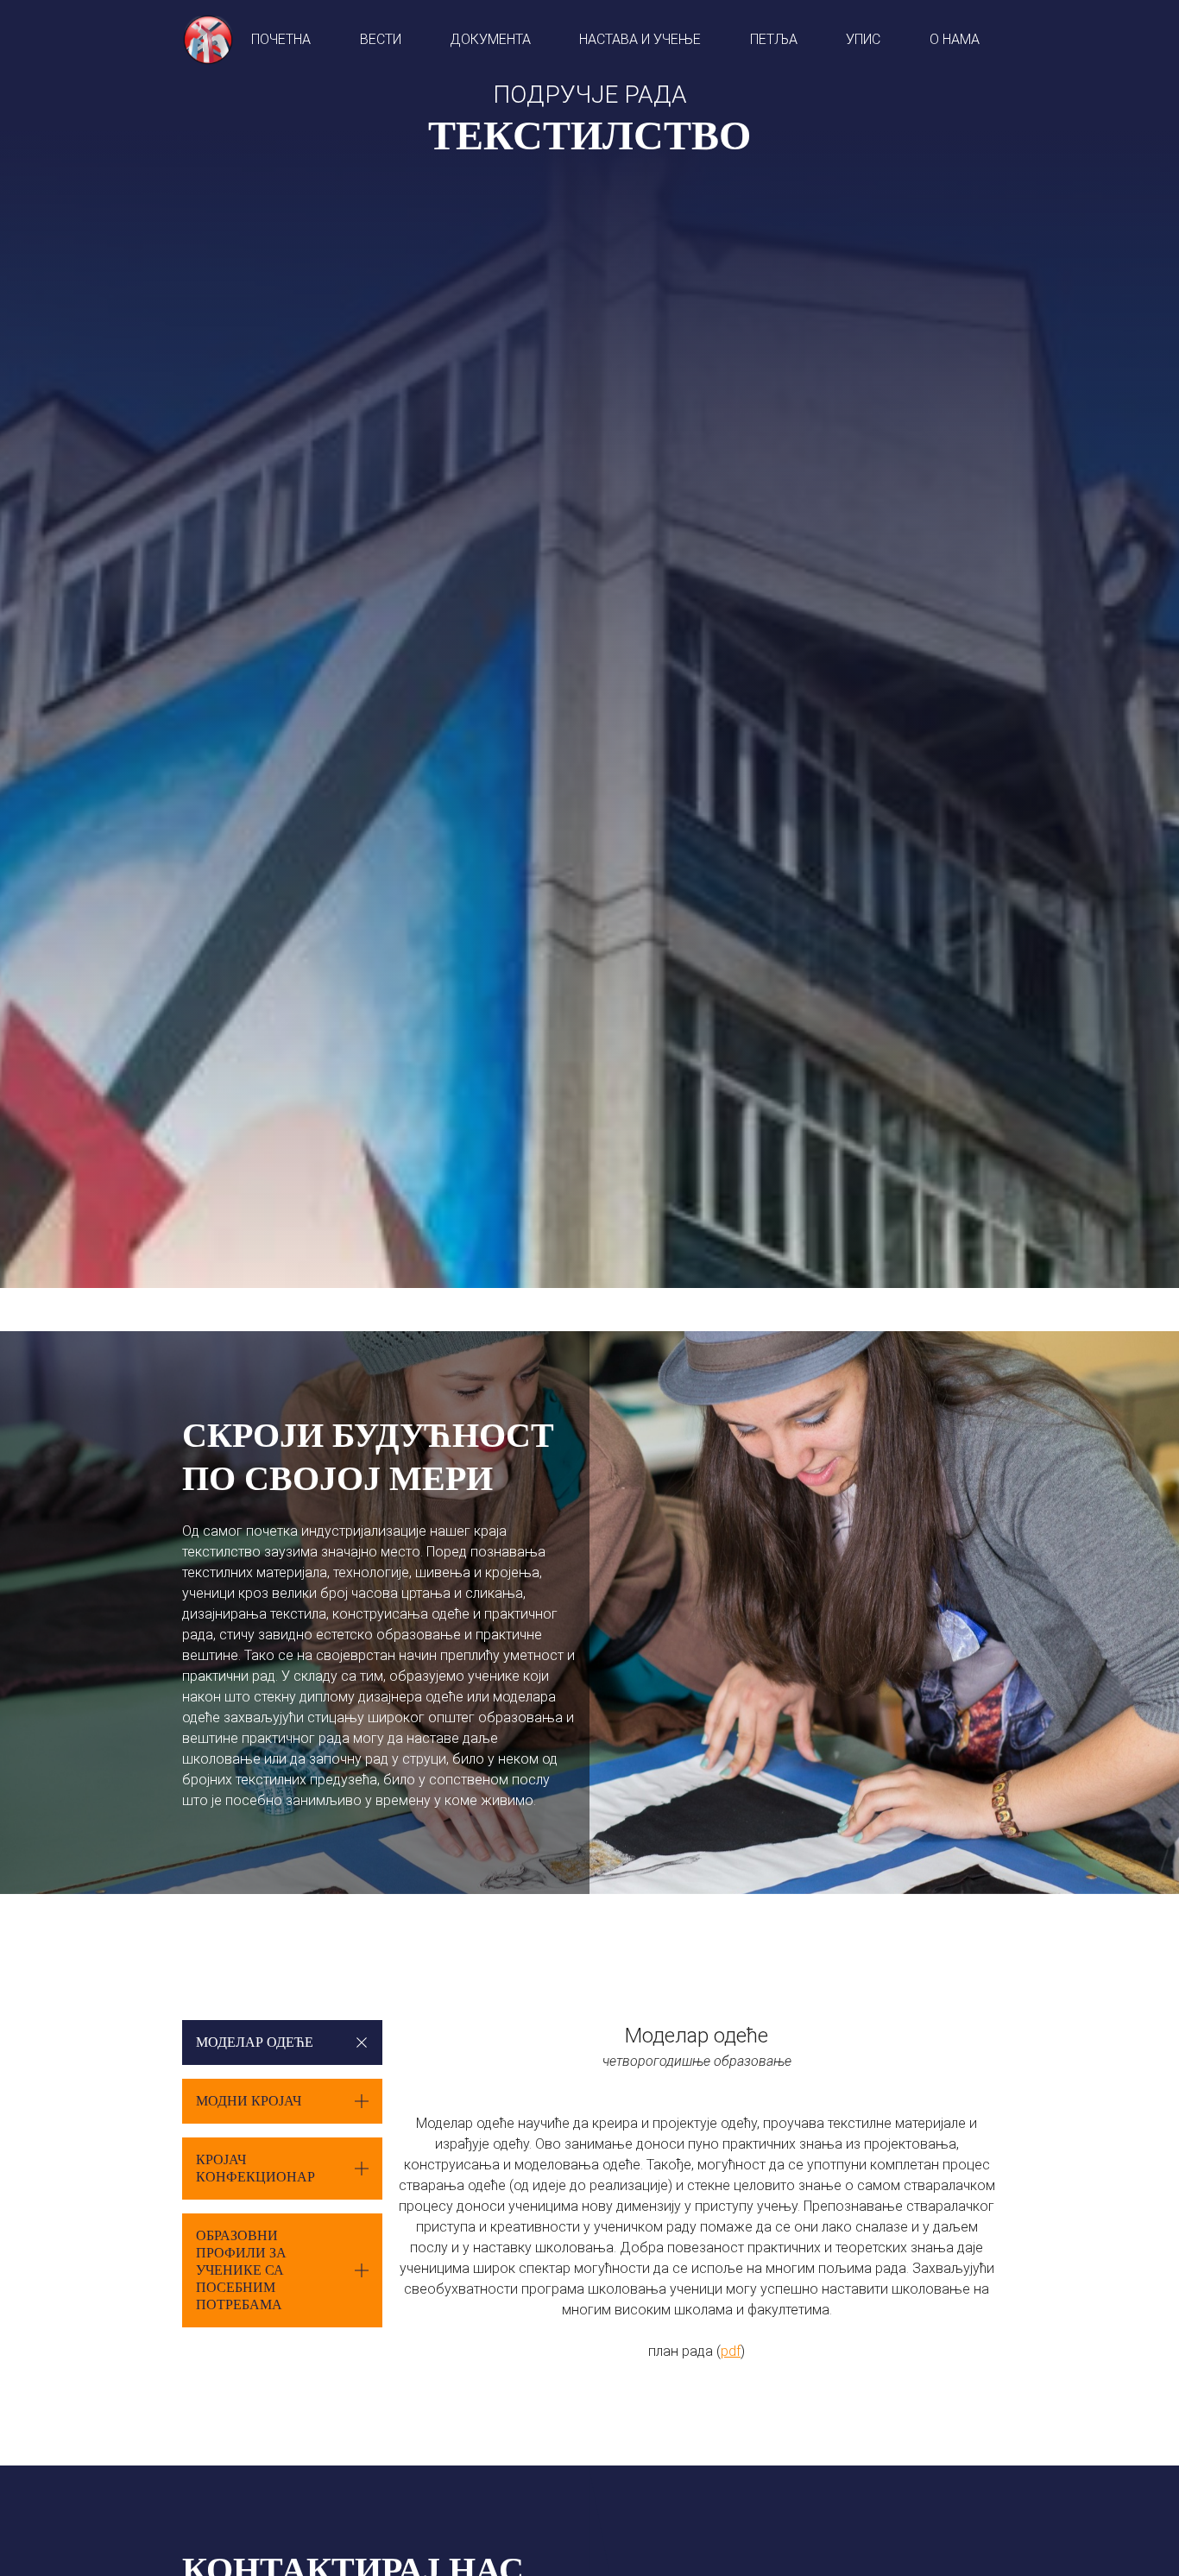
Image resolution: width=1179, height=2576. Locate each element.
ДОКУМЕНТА (490, 39)
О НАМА (955, 39)
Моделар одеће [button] (255, 2042)
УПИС (863, 39)
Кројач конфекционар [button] (255, 2168)
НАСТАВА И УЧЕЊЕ (640, 39)
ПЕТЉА (774, 39)
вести (381, 39)
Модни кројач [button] (249, 2101)
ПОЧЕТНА (281, 39)
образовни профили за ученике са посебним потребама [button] (241, 2270)
